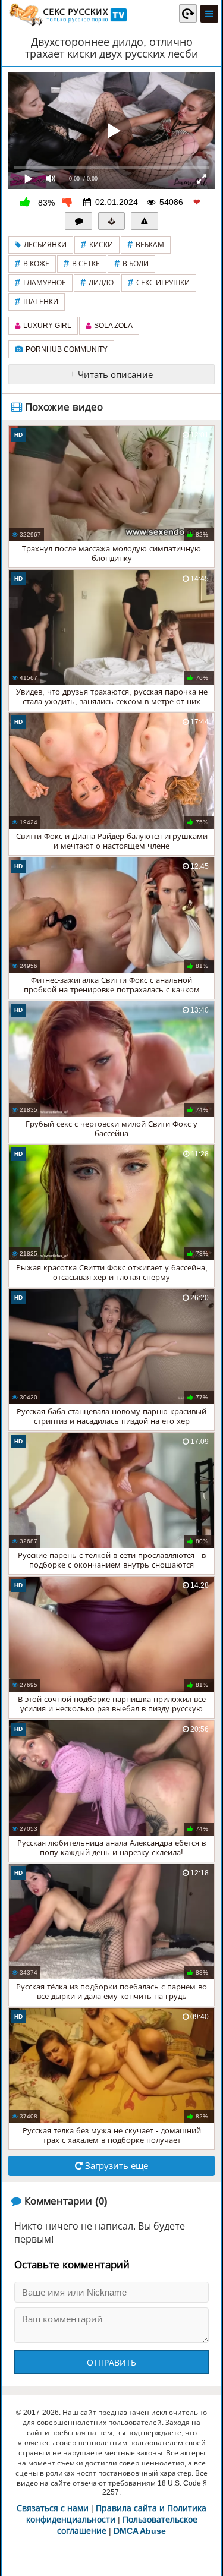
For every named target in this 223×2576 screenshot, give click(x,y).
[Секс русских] (67, 15)
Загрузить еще (115, 2166)
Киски (97, 245)
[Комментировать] (78, 221)
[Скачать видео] (112, 221)
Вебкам (146, 245)
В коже (32, 264)
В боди (131, 264)
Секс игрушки (159, 283)
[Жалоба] (145, 221)
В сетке (82, 264)
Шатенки (37, 302)
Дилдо (97, 283)
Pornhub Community (67, 349)
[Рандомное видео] (188, 13)
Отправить (111, 2363)
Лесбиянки (45, 245)
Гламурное (40, 283)
